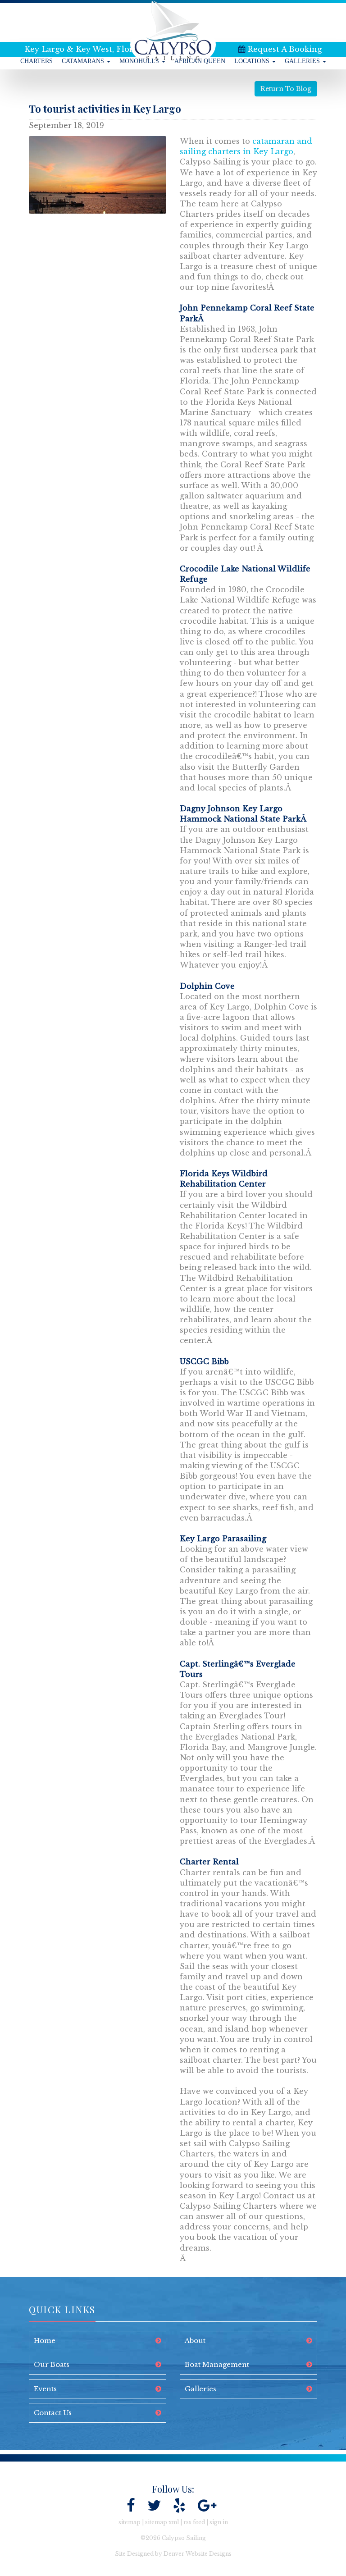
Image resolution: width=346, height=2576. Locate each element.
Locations (253, 61)
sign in (219, 2522)
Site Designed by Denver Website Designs (173, 2554)
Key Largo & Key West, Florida (85, 49)
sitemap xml (162, 2522)
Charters (36, 61)
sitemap (130, 2522)
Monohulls (140, 61)
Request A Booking (285, 49)
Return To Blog (286, 89)
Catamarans (84, 61)
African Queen (200, 61)
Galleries (303, 61)
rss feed (194, 2522)
